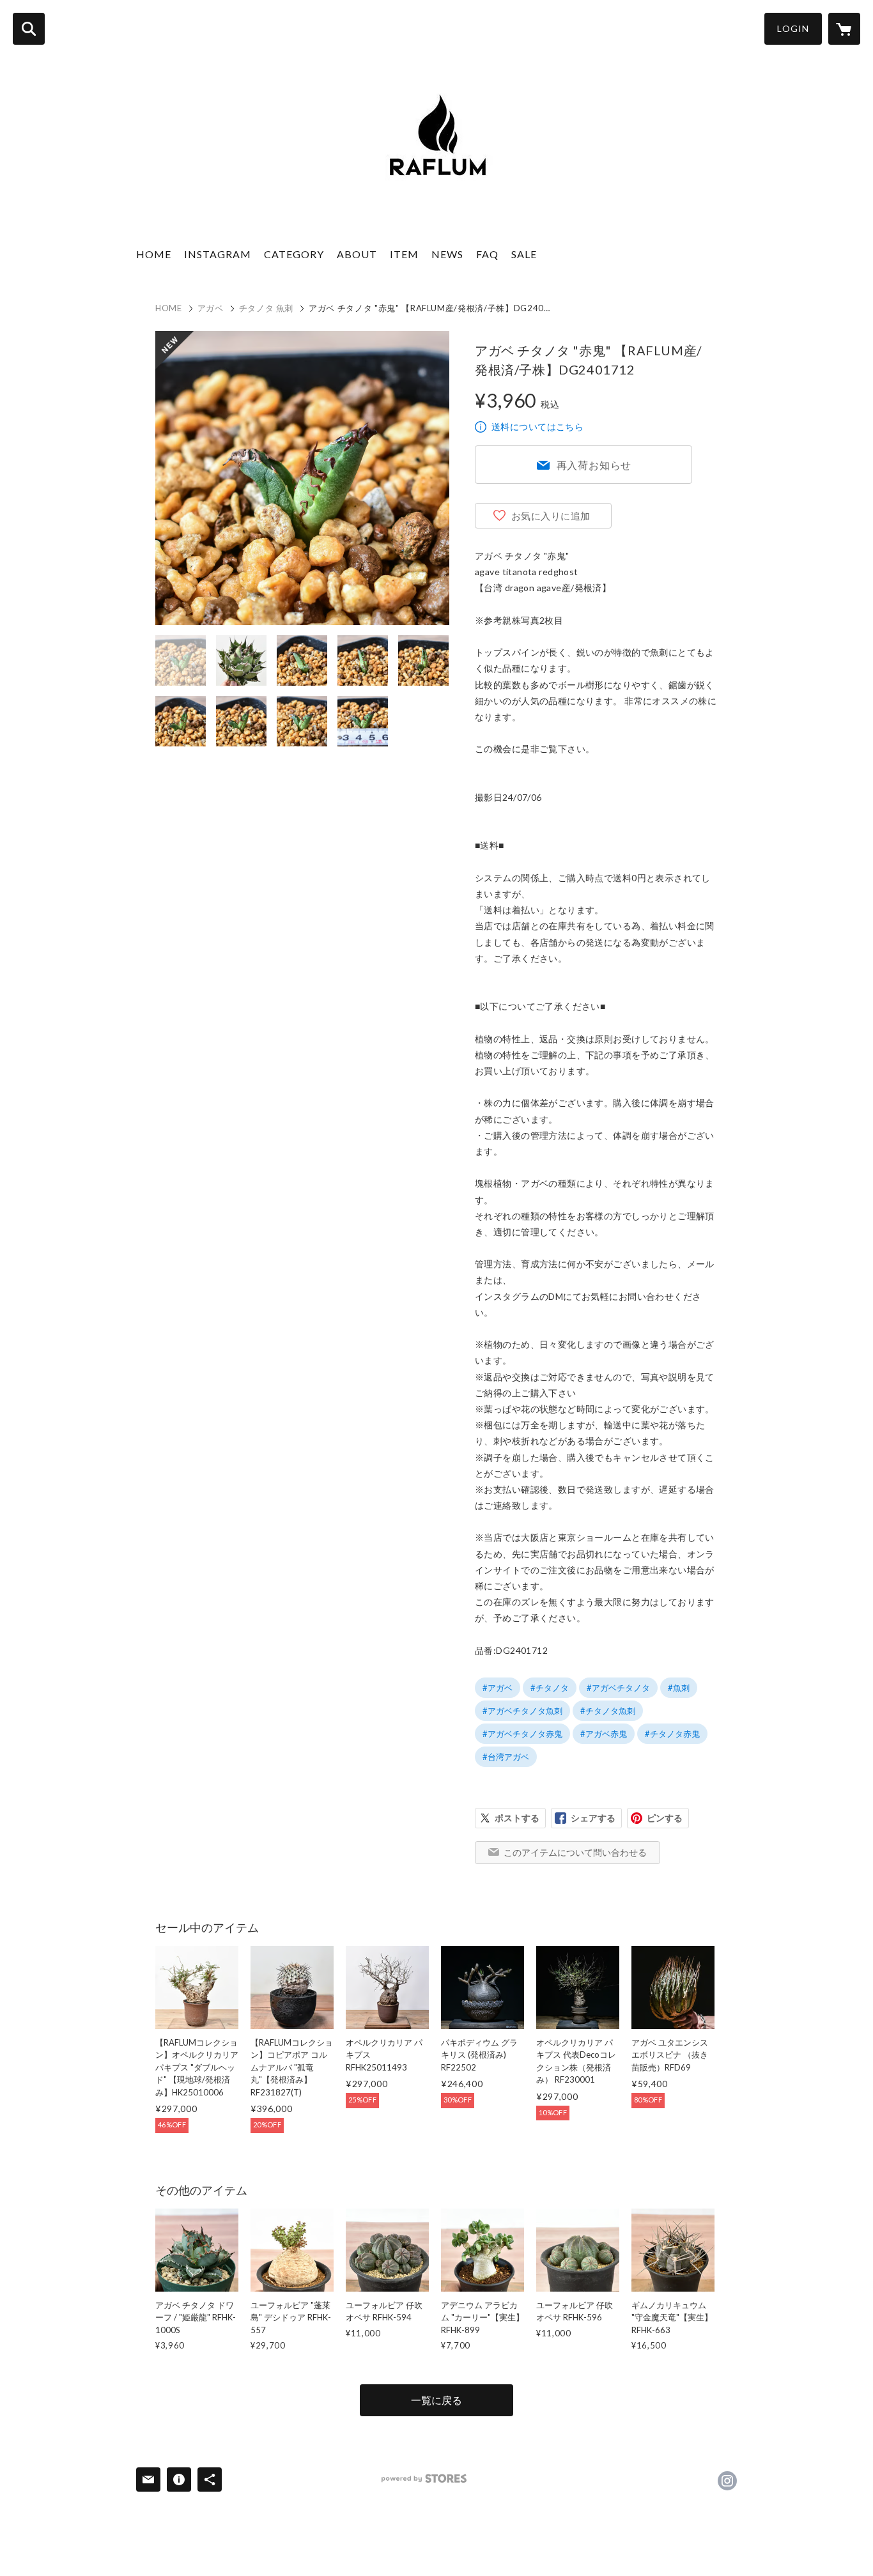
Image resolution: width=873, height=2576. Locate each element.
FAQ (487, 254)
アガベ (211, 308)
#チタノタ (550, 1688)
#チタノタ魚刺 (608, 1711)
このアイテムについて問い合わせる (575, 1852)
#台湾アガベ (506, 1757)
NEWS (447, 254)
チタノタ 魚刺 (267, 308)
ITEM (404, 254)
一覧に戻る (436, 2400)
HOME (154, 254)
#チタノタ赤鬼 (672, 1734)
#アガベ (498, 1688)
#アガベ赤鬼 (604, 1734)
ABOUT (357, 254)
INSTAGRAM (218, 254)
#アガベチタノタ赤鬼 (522, 1734)
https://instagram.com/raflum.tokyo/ (727, 2481)
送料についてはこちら (537, 427)
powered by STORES (424, 2479)
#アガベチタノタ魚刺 (522, 1711)
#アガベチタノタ (618, 1688)
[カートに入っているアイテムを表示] (844, 29)
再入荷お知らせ (594, 465)
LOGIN (793, 28)
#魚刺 (679, 1688)
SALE (524, 254)
